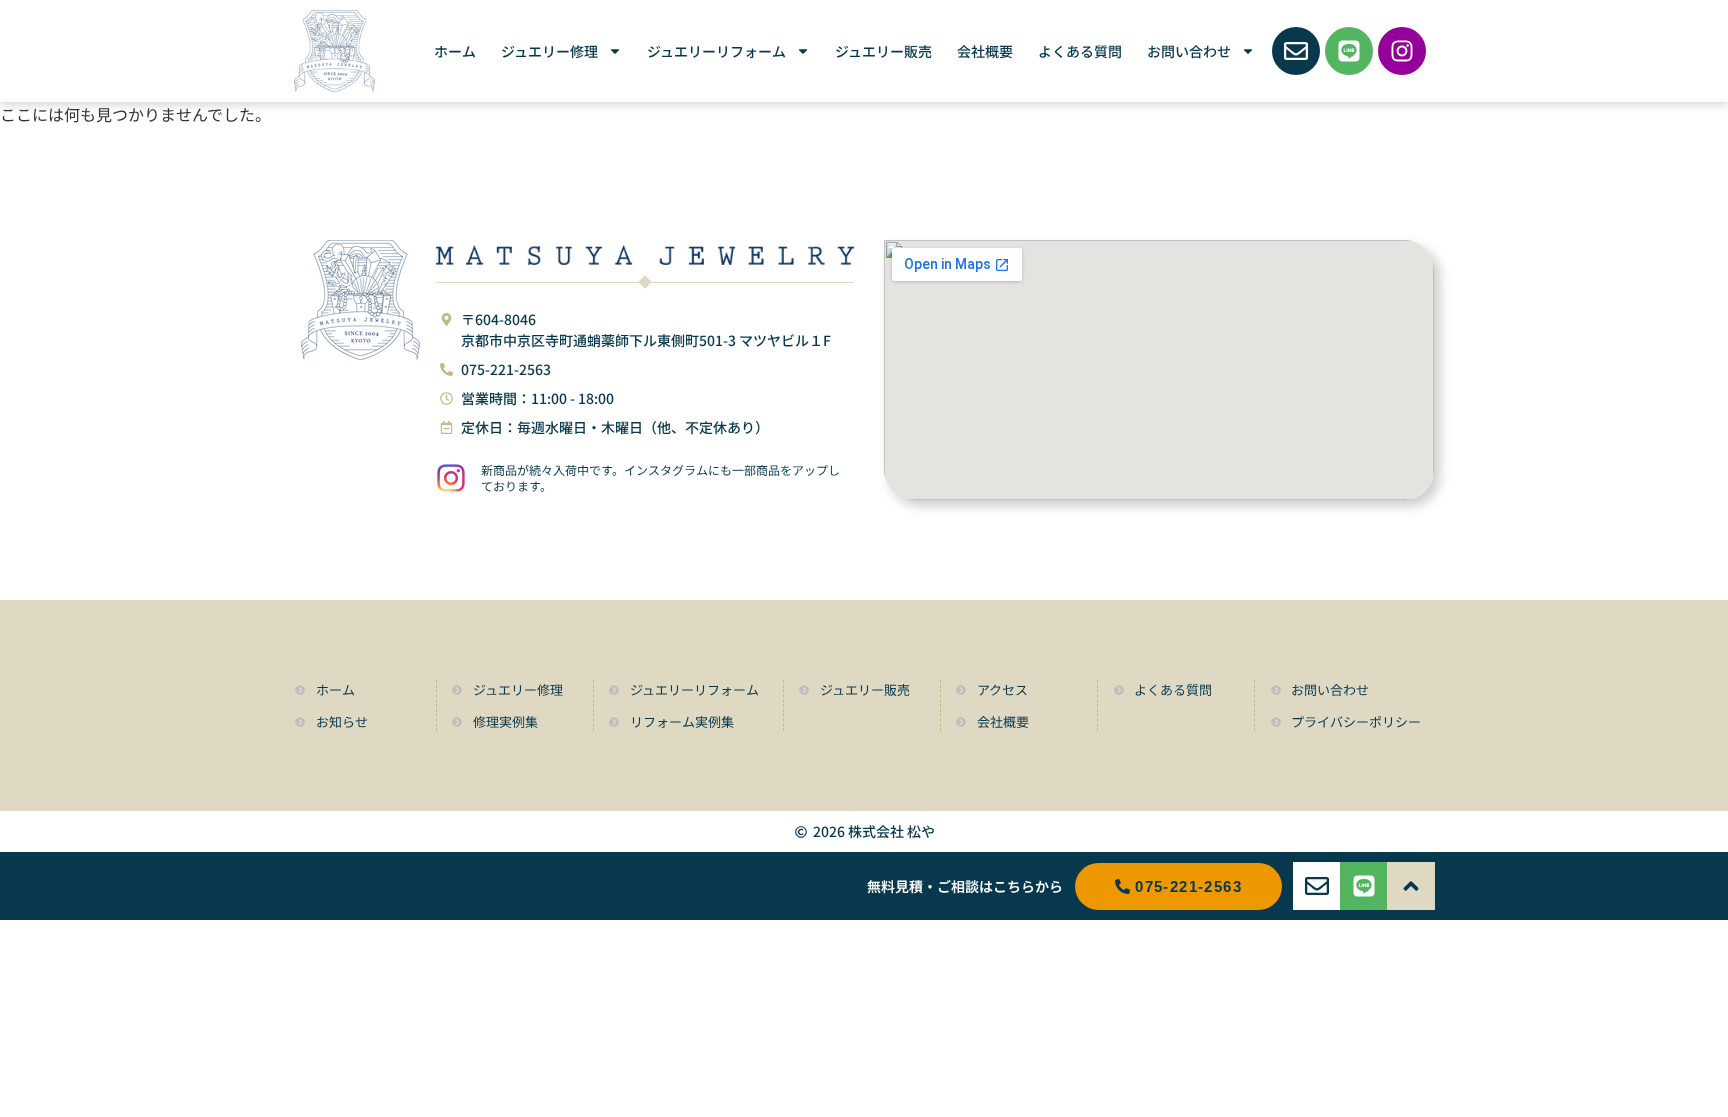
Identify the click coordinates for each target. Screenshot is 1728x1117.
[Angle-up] (1411, 886)
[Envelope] (1296, 51)
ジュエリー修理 (549, 51)
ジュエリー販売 (883, 51)
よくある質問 (1080, 51)
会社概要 (985, 51)
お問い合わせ (1189, 51)
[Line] (1349, 51)
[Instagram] (1402, 51)
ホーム (455, 51)
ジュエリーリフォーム (716, 51)
